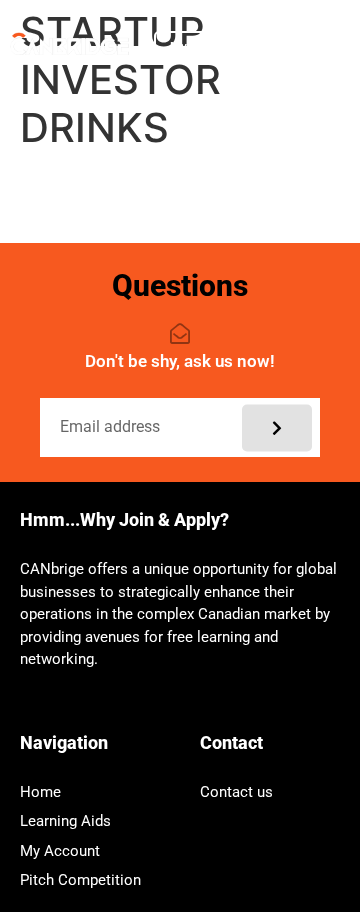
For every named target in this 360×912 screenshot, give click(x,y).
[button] (274, 46)
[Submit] (277, 427)
